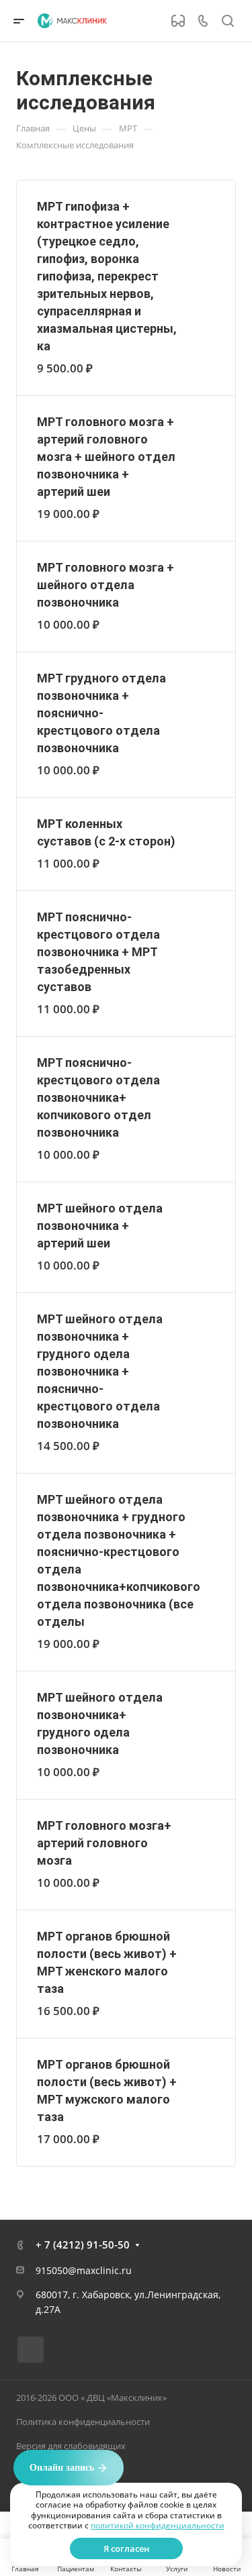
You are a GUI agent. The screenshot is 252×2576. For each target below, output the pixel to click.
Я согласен (126, 2548)
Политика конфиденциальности (83, 2422)
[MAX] (31, 2350)
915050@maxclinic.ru (84, 2270)
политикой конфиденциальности (158, 2525)
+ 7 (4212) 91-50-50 (83, 2245)
